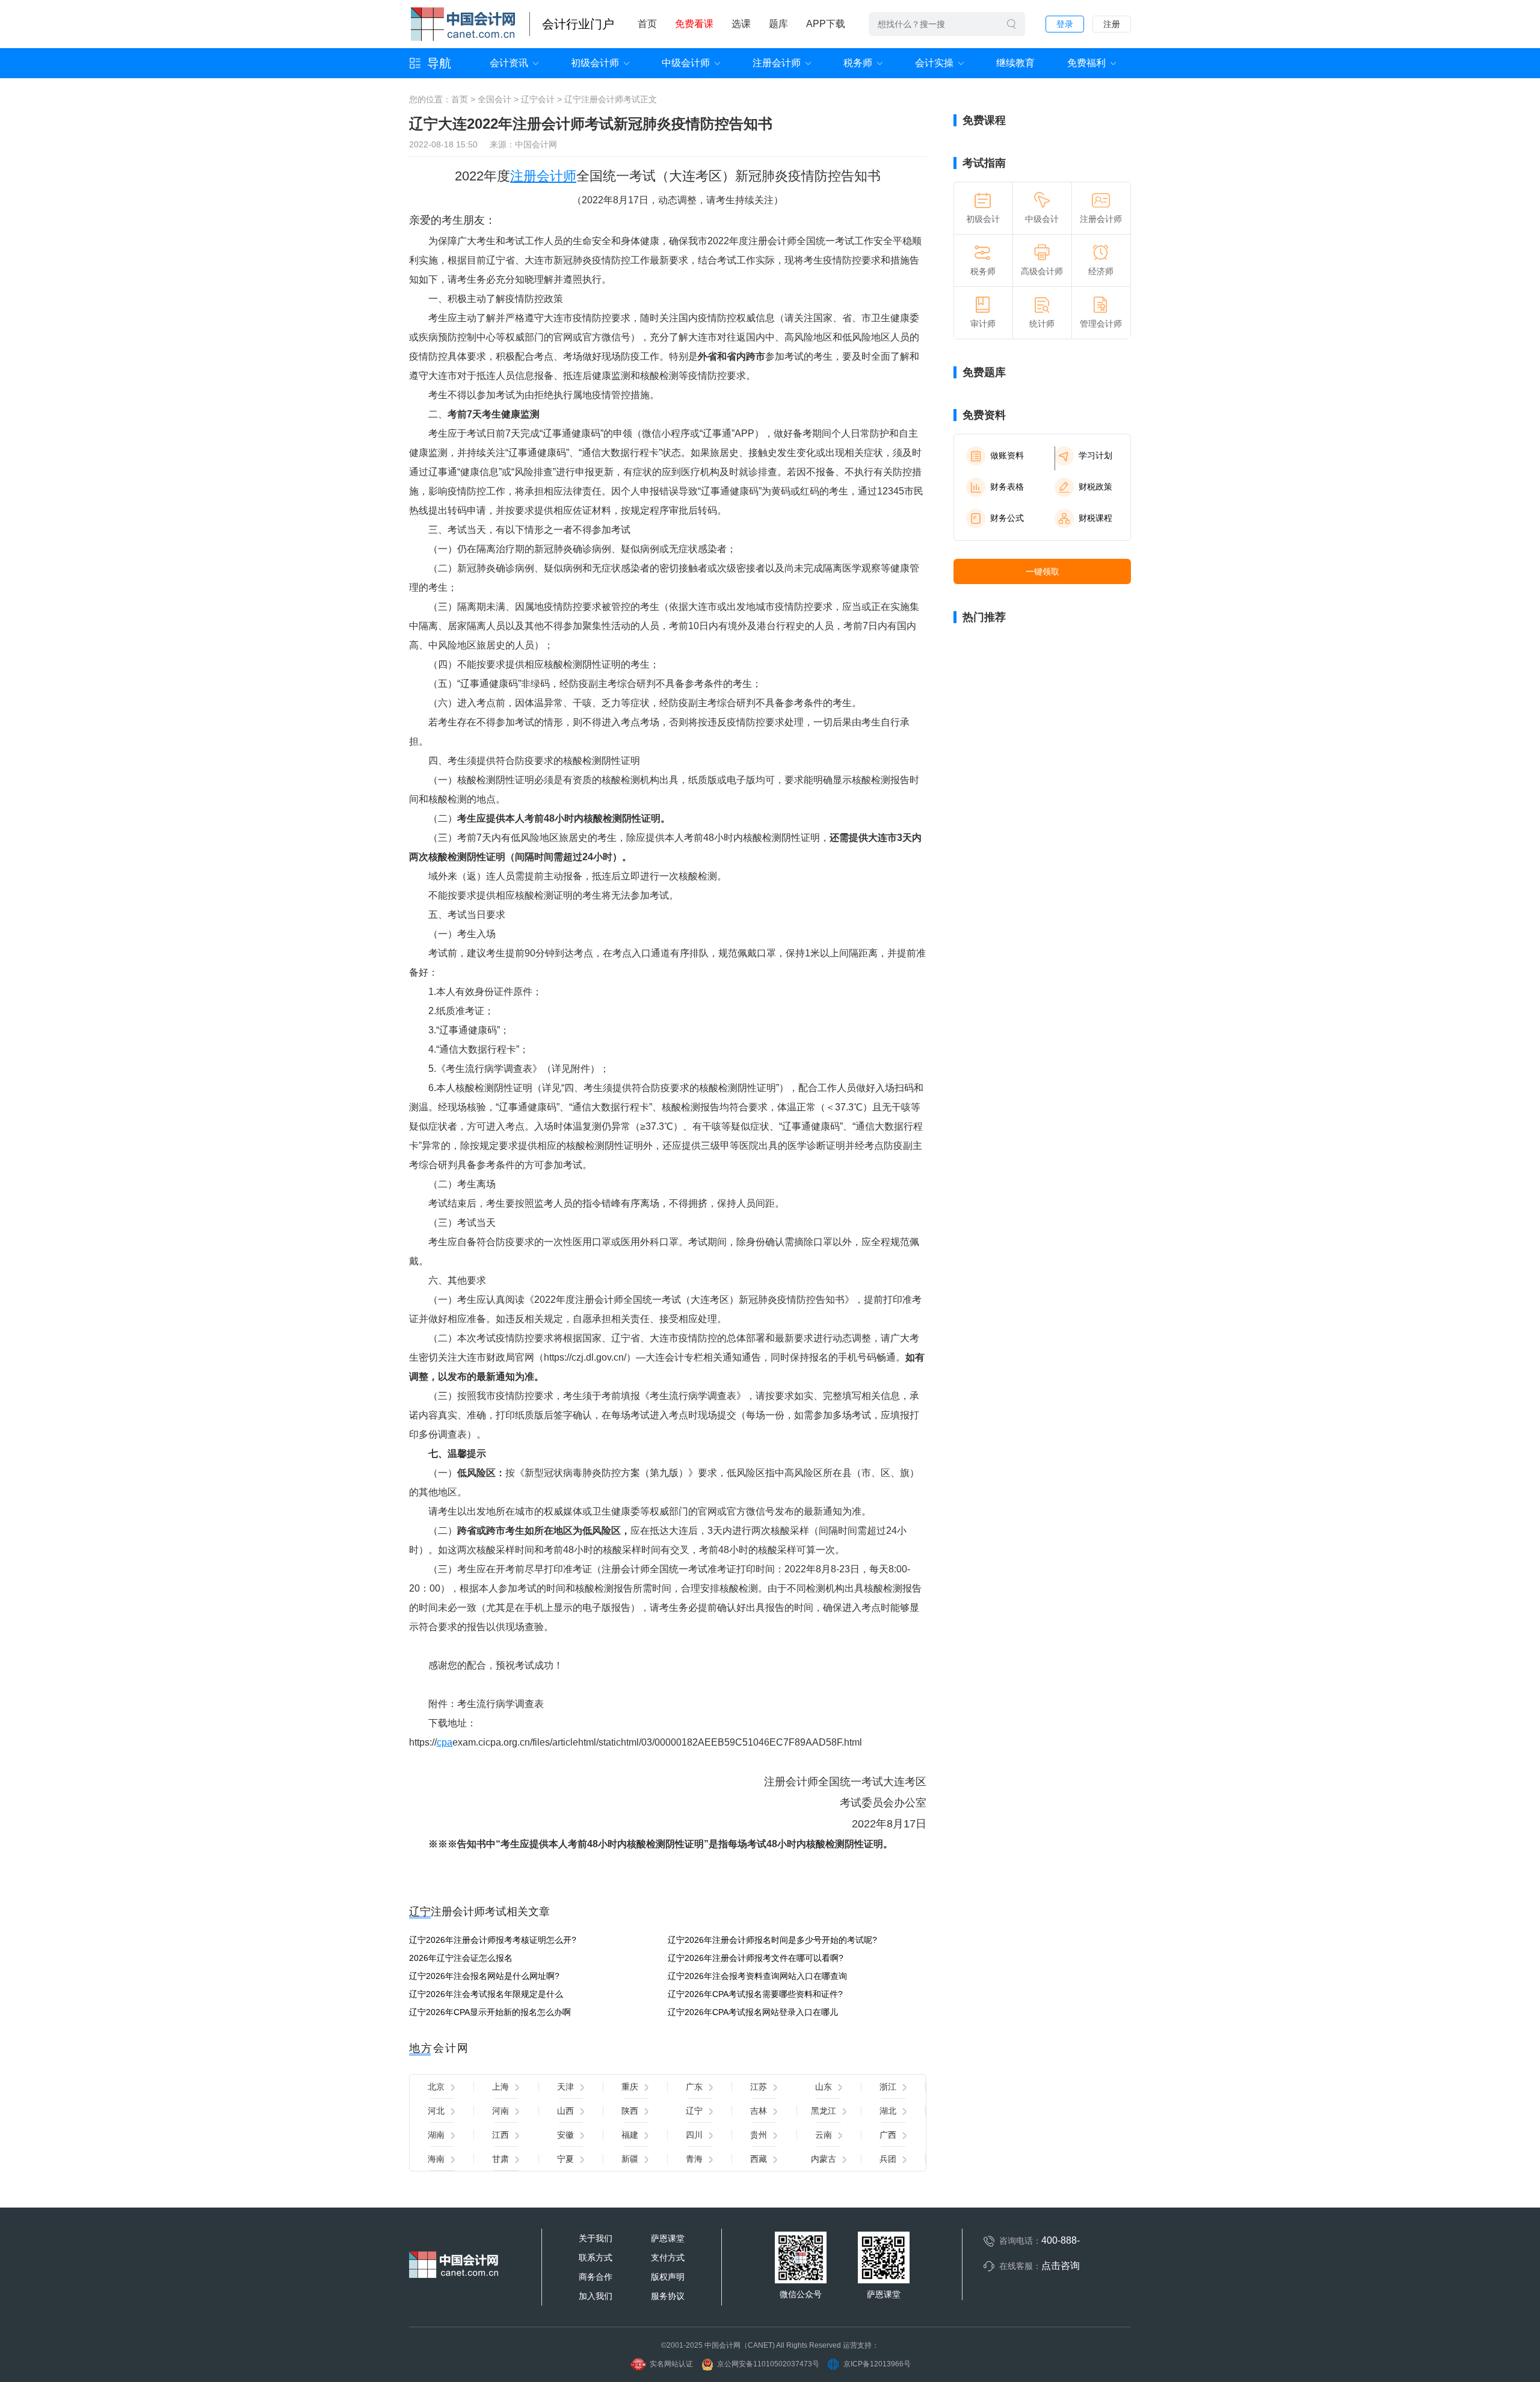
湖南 (436, 2135)
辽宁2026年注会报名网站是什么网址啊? (484, 1976)
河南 (500, 2111)
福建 (630, 2135)
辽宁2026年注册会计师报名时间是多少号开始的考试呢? (772, 1940)
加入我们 (596, 2296)
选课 (741, 24)
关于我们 (596, 2238)
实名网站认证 (671, 2364)
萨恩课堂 (668, 2238)
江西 (500, 2135)
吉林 (759, 2111)
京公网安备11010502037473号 (768, 2364)
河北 (436, 2111)
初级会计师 (595, 63)
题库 (778, 24)
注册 (1112, 24)
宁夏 (565, 2159)
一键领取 (1043, 571)
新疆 (630, 2159)
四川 (694, 2135)
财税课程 (1095, 518)
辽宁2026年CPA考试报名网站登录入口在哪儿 (753, 2012)
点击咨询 (1061, 2266)
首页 (647, 24)
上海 (500, 2087)
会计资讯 (509, 63)
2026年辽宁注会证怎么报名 (461, 1958)
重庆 (630, 2087)
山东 (824, 2087)
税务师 (858, 63)
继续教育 (1015, 63)
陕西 (630, 2111)
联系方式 (596, 2257)
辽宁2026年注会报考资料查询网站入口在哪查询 (757, 1976)
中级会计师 (686, 63)
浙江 (888, 2087)
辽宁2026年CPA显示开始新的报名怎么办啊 (490, 2012)
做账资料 (1007, 455)
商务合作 (596, 2277)
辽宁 (694, 2111)
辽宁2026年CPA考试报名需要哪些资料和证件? (755, 1994)
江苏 (759, 2087)
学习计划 (1095, 455)
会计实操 (934, 63)
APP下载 (826, 24)
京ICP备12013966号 (877, 2364)
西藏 (759, 2159)
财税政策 (1095, 487)
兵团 (888, 2159)
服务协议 (668, 2296)
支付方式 (668, 2257)
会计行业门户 (578, 24)
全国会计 (494, 99)
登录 (1065, 24)
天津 (565, 2087)
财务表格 (1007, 487)
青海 (694, 2159)
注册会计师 (777, 63)
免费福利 (1086, 63)
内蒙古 (824, 2159)
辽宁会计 (538, 99)
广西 (888, 2135)
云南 (824, 2135)
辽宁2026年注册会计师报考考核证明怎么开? (493, 1940)
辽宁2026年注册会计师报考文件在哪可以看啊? (756, 1958)
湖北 (888, 2111)
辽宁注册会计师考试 (602, 99)
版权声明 (668, 2277)
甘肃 (500, 2159)
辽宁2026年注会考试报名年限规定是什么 (486, 1994)
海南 (436, 2159)
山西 (565, 2111)
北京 (436, 2087)
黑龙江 (824, 2111)
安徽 (565, 2135)
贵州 (759, 2135)
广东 (694, 2087)
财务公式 (1007, 518)
